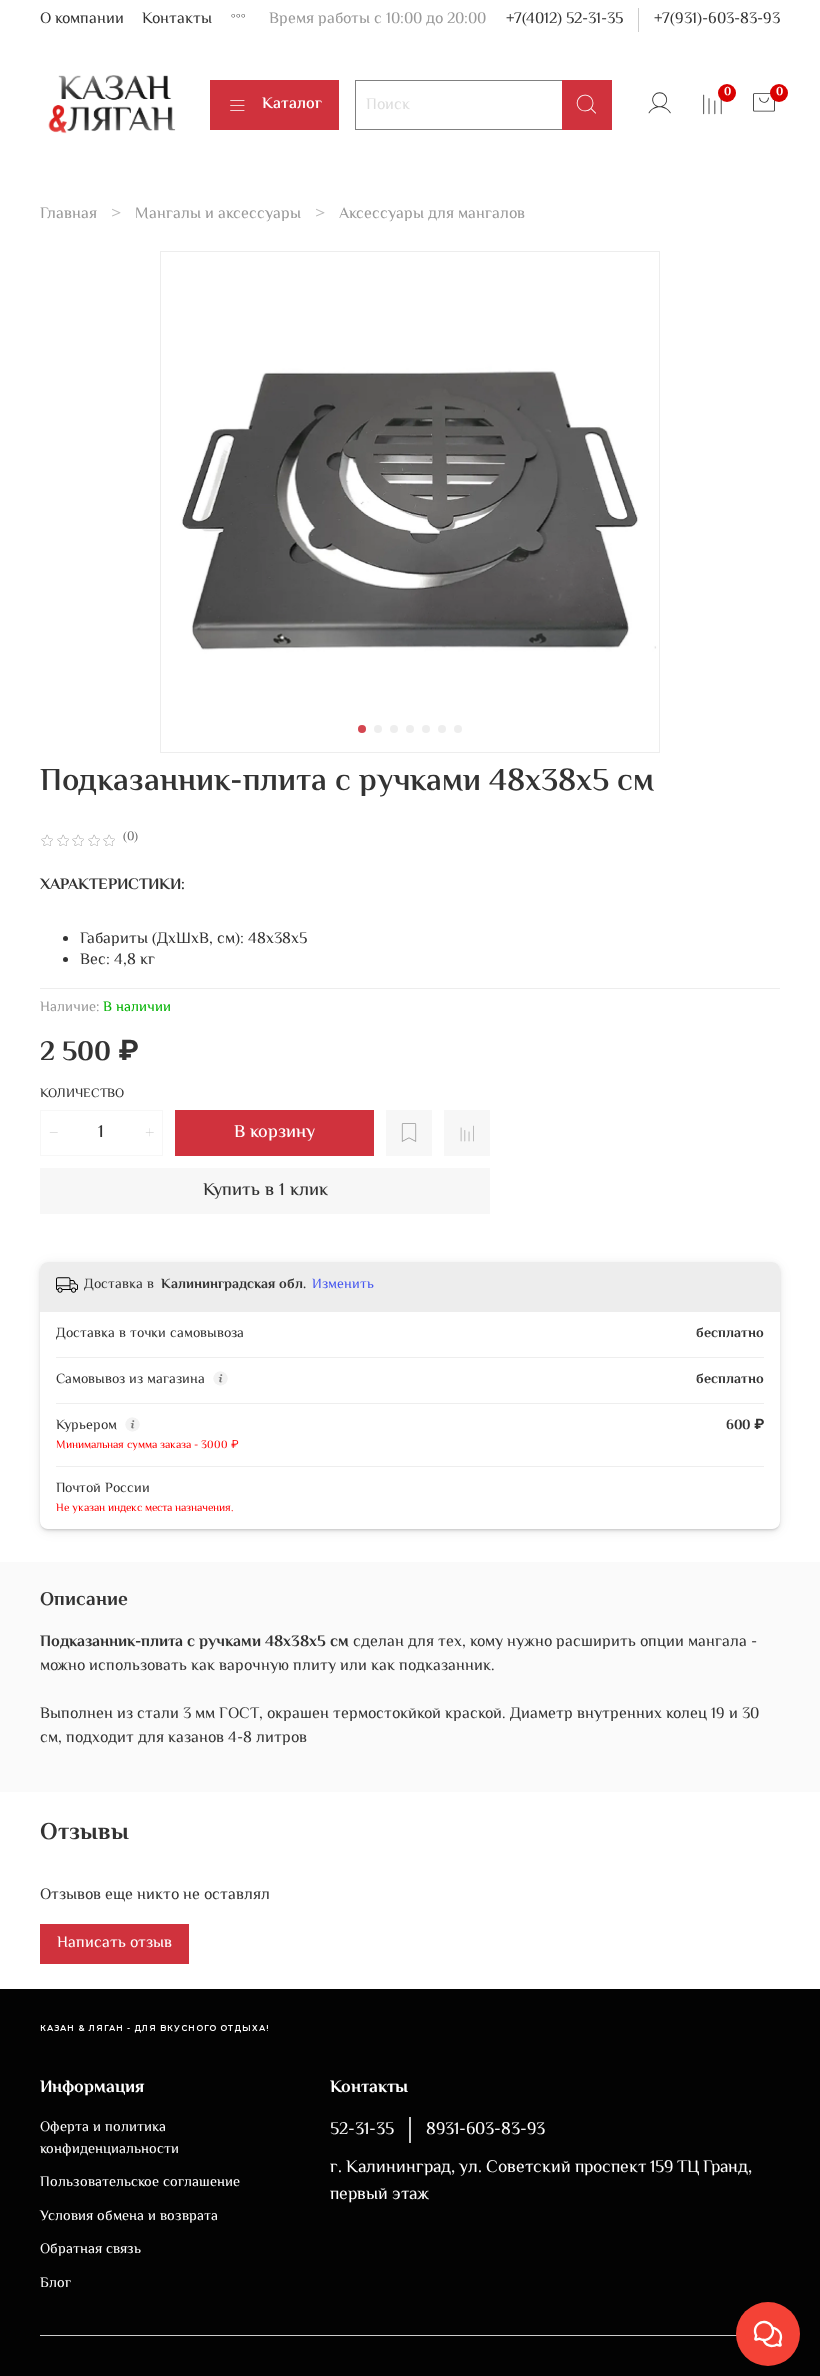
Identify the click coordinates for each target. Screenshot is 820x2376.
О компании (82, 19)
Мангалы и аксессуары (218, 214)
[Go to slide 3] (394, 729)
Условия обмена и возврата (129, 2217)
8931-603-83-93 (485, 2130)
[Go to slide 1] (362, 729)
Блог (55, 2284)
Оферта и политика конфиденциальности (109, 2138)
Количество (82, 1095)
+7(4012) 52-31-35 (564, 19)
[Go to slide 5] (426, 729)
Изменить (343, 1285)
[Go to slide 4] (410, 729)
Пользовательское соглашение (140, 2183)
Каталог (292, 104)
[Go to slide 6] (442, 729)
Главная (68, 214)
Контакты (177, 19)
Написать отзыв (114, 1943)
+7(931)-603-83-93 (717, 19)
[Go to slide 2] (378, 729)
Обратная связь (90, 2250)
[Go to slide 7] (458, 729)
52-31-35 (362, 2130)
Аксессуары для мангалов (432, 214)
